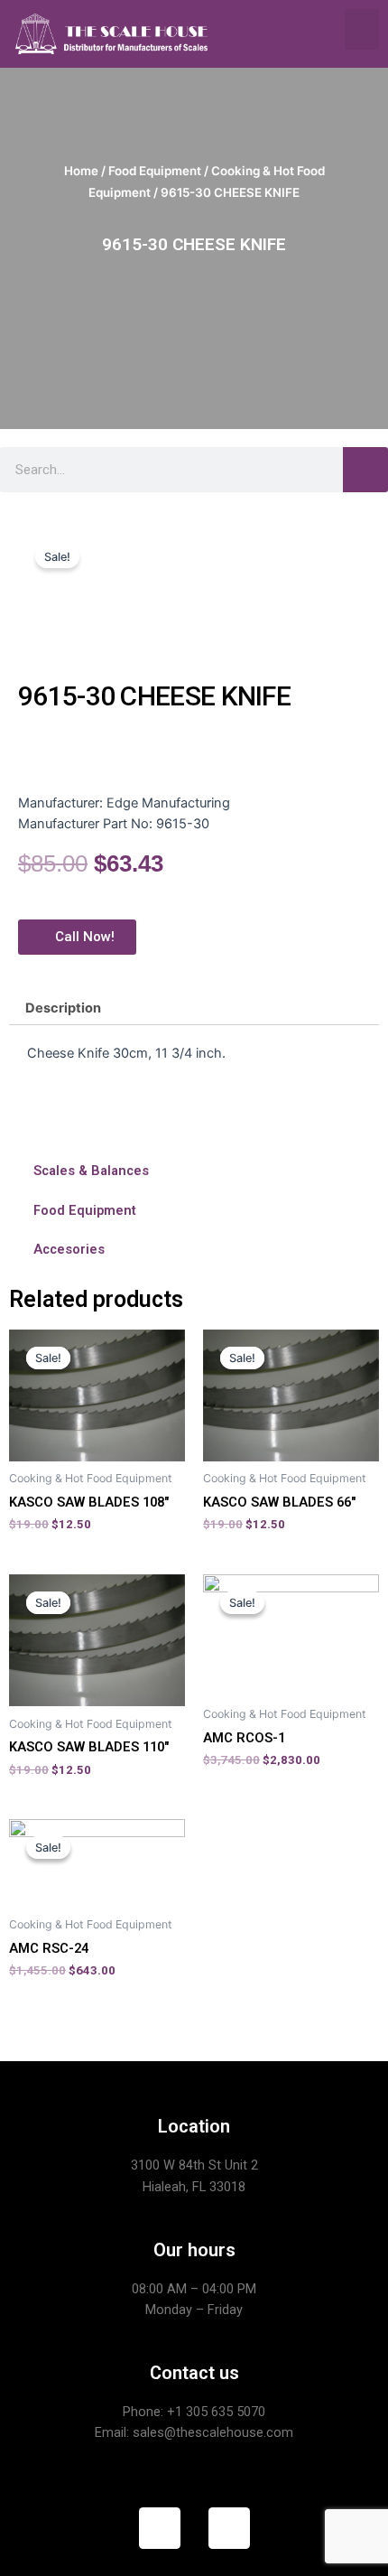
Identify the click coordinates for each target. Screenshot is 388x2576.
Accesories (69, 1249)
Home (81, 171)
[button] (362, 29)
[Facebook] (160, 2528)
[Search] (365, 470)
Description (63, 1008)
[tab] (194, 1008)
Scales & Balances (91, 1171)
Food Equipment (155, 171)
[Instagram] (229, 2528)
